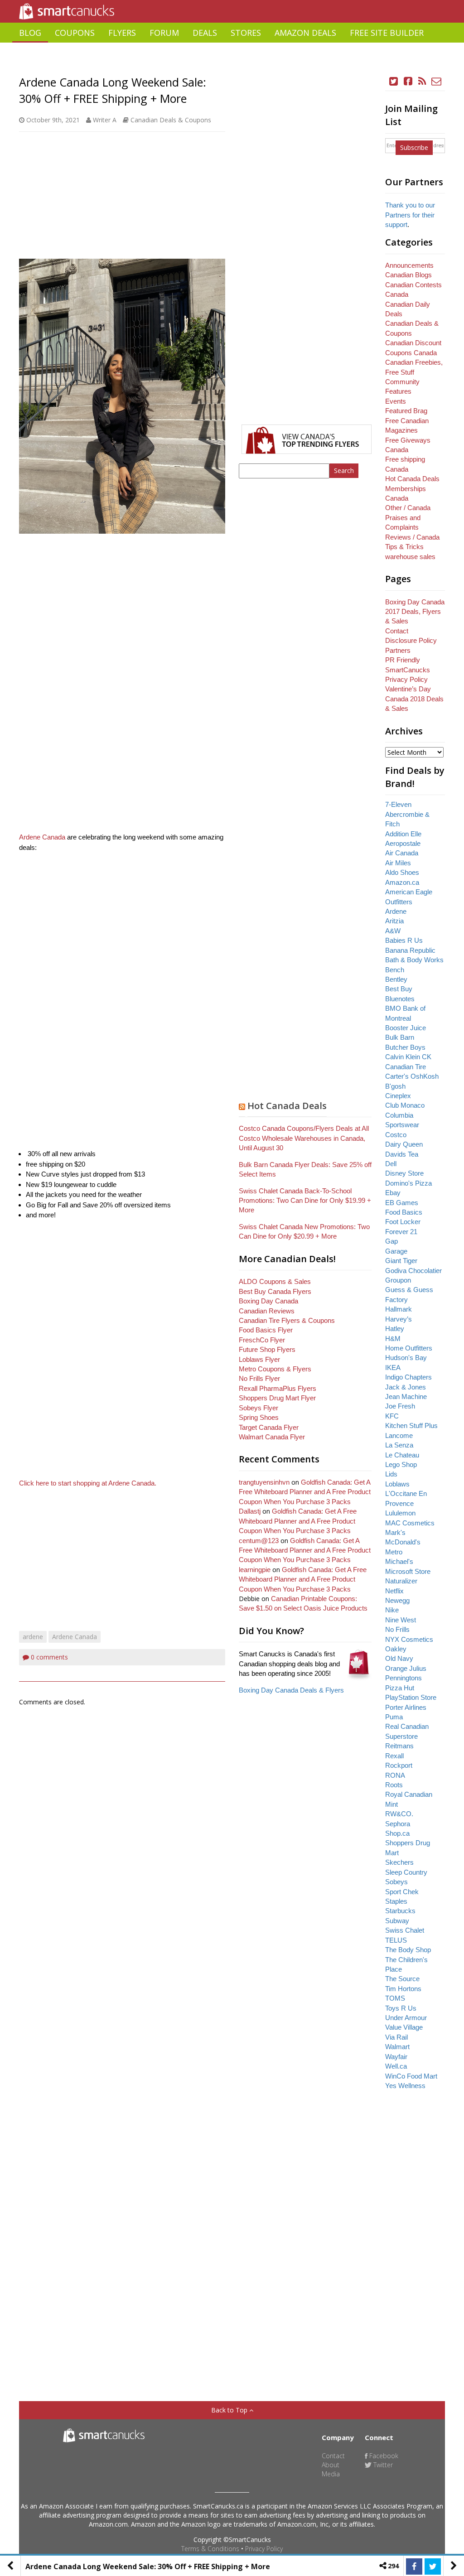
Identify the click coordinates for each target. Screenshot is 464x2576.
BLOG (30, 33)
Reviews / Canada (412, 537)
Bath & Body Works (414, 960)
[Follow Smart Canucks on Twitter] (394, 81)
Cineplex (398, 1096)
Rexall (394, 1756)
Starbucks (400, 1911)
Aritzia (394, 921)
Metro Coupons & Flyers (275, 1369)
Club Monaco (405, 1105)
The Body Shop (408, 1950)
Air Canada (402, 853)
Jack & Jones (406, 1387)
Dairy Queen (404, 1144)
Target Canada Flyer (269, 1427)
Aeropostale (403, 843)
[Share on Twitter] (433, 2566)
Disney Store (404, 1173)
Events (396, 401)
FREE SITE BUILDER (387, 33)
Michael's (399, 1561)
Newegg (397, 1600)
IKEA (393, 1368)
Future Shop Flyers (267, 1349)
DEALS (205, 33)
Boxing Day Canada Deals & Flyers (291, 1690)
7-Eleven (398, 804)
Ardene (396, 911)
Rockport (399, 1765)
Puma (394, 1717)
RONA (395, 1775)
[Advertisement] (232, 66)
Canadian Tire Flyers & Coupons (287, 1320)
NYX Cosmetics (409, 1639)
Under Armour (406, 2018)
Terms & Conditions (210, 2549)
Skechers (399, 1862)
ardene (33, 1637)
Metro (394, 1552)
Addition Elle (403, 834)
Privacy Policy (264, 2549)
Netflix (394, 1591)
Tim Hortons (403, 1989)
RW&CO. (399, 1814)
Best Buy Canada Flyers (275, 1291)
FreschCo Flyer (262, 1340)
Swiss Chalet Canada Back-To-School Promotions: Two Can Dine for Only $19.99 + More (305, 1201)
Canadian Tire (406, 1067)
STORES (246, 33)
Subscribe (414, 147)
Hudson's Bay (406, 1358)
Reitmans (399, 1746)
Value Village (404, 2027)
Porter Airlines (406, 1707)
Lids (391, 1474)
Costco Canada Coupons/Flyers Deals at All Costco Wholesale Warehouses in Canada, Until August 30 (304, 1138)
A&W (393, 931)
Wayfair (396, 2057)
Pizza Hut (400, 1688)
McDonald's (403, 1542)
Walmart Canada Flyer (272, 1437)
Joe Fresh (400, 1406)
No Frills (397, 1629)
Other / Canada (408, 508)
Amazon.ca (402, 882)
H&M (393, 1339)
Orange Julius (406, 1668)
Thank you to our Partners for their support (410, 215)
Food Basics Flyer (266, 1330)
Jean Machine (406, 1397)
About (331, 2465)
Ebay (393, 1193)
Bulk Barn (400, 1037)
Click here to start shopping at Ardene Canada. (88, 1483)
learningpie (255, 1570)
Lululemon (400, 1513)
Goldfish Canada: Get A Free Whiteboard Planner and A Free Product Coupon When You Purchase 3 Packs (305, 1492)
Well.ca (396, 2066)
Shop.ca (397, 1833)
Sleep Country (406, 1872)
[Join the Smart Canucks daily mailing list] (437, 81)
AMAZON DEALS (305, 33)
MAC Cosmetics (410, 1523)
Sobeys (396, 1882)
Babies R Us (404, 940)
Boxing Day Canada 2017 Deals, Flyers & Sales (415, 612)
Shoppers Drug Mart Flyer (277, 1398)
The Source (402, 1979)
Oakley (396, 1649)
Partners (398, 650)
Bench (395, 970)
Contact (397, 631)
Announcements (409, 265)
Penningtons (404, 1678)
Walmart (397, 2047)
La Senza (399, 1445)
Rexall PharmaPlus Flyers (278, 1388)
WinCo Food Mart (411, 2076)
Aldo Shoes (402, 872)
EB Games (402, 1203)
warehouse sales (410, 557)
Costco (396, 1135)
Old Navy (399, 1658)
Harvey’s (399, 1319)
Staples (396, 1901)
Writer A (105, 120)
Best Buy (399, 989)
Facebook (383, 2456)
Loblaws (397, 1484)
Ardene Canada (42, 837)
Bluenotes (400, 999)
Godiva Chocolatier (413, 1271)
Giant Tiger (401, 1261)
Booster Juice (406, 1028)
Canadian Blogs (408, 275)
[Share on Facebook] (414, 2566)
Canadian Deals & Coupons (171, 120)
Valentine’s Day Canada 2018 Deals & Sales (414, 699)
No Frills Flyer (259, 1378)
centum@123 (259, 1541)
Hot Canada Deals (287, 1106)
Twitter (382, 2465)
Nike (392, 1610)
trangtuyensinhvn (264, 1482)
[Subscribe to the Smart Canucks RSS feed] (422, 81)
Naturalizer (401, 1581)
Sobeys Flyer (259, 1408)
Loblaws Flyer (259, 1359)
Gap (391, 1241)
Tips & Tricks (404, 547)
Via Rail (396, 2037)
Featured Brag (406, 411)
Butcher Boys (405, 1047)
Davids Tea (402, 1154)
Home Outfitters (409, 1348)
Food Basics (404, 1212)
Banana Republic (410, 950)
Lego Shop (401, 1464)
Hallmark (399, 1309)
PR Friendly (403, 660)
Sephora (398, 1824)
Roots (394, 1785)
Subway (397, 1921)
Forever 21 (401, 1232)
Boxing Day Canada (268, 1301)
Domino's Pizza (408, 1183)
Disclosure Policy (411, 640)
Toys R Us (401, 2008)
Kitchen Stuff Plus (411, 1425)
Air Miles (398, 863)
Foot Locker (403, 1222)
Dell (391, 1164)
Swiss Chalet (405, 1930)
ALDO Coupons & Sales (275, 1281)
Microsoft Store (408, 1571)
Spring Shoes (259, 1417)
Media (331, 2474)
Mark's (395, 1532)
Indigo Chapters (408, 1377)
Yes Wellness (405, 2086)
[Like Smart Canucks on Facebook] (408, 81)
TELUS (396, 1940)
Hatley (395, 1329)
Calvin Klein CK (408, 1057)
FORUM (164, 33)
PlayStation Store (411, 1697)
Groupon (398, 1280)
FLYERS (122, 33)
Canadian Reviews (267, 1311)
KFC (392, 1416)
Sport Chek (402, 1892)
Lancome (399, 1435)
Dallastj (250, 1511)
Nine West (401, 1620)
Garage (396, 1251)
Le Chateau (402, 1455)
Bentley (396, 979)
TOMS (395, 1998)
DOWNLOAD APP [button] (412, 53)
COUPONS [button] (75, 33)
